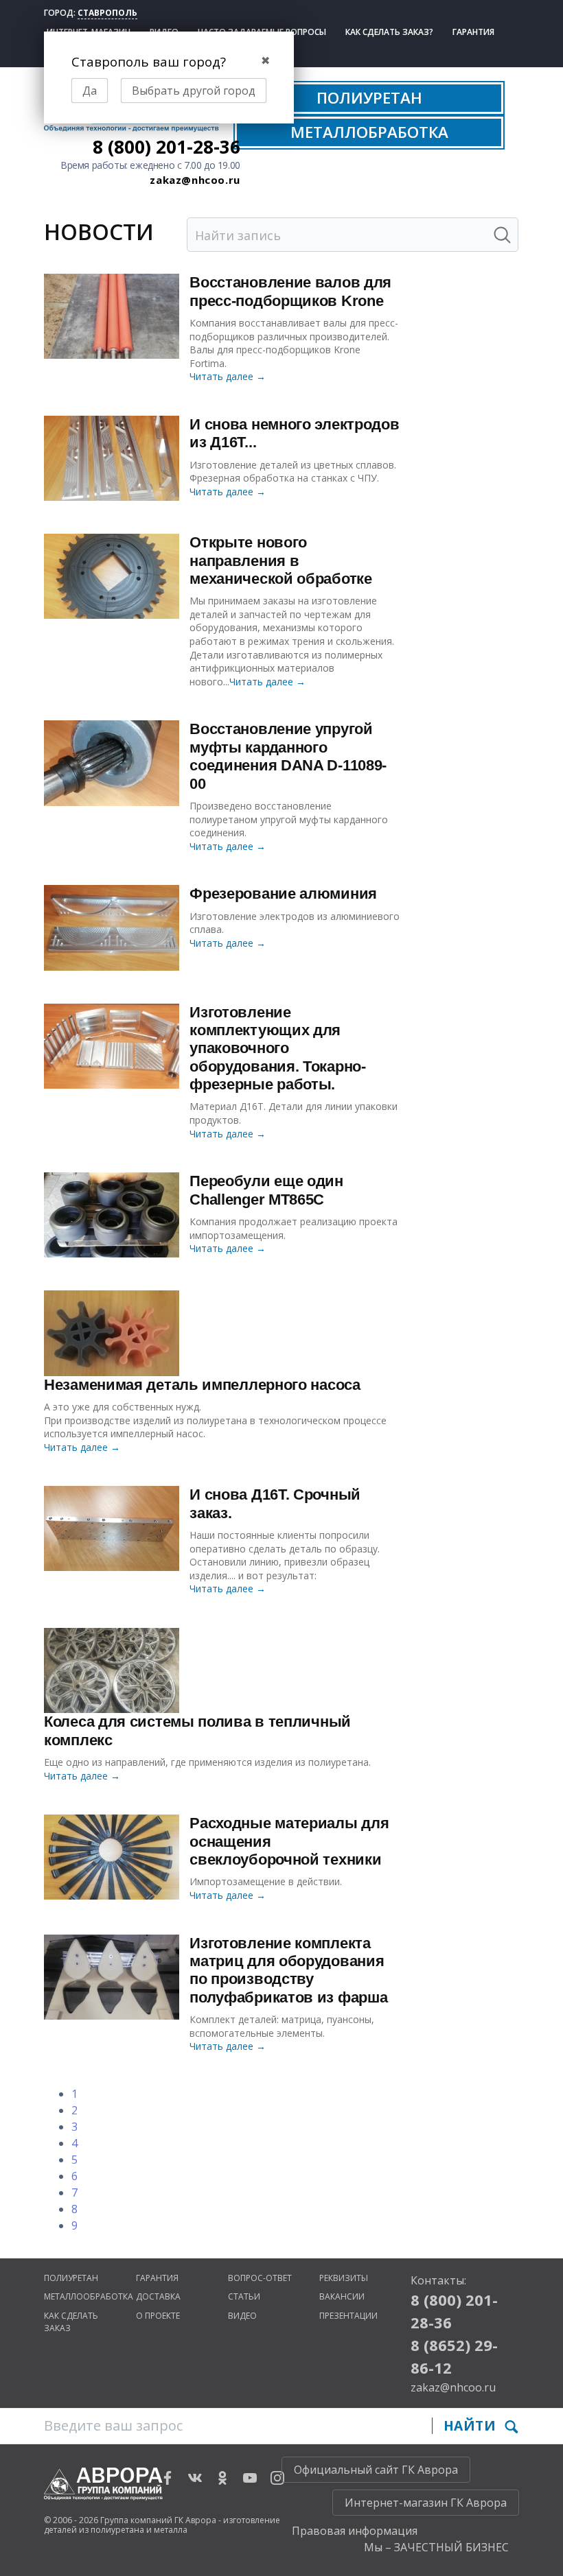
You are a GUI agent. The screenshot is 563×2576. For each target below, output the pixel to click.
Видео (242, 2316)
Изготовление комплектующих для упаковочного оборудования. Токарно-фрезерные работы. (277, 1049)
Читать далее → (228, 376)
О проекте (158, 2316)
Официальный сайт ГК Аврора (376, 2470)
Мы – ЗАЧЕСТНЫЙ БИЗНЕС (436, 2547)
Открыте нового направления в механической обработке (280, 560)
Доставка (158, 2296)
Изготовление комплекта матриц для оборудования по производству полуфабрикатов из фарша (288, 1970)
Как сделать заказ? (389, 32)
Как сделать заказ (71, 2322)
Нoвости (99, 232)
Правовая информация (355, 2531)
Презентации (348, 2316)
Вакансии (342, 2296)
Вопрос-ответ (260, 2278)
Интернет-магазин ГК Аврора (426, 2503)
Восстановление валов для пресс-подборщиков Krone (290, 291)
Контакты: (438, 2280)
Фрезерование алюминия (283, 894)
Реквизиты (344, 2278)
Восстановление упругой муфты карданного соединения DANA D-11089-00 (288, 756)
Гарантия (473, 32)
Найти (472, 2425)
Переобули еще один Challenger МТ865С (266, 1190)
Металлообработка (89, 2296)
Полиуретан (71, 2278)
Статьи (244, 2296)
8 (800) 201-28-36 (166, 147)
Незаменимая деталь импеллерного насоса (202, 1385)
